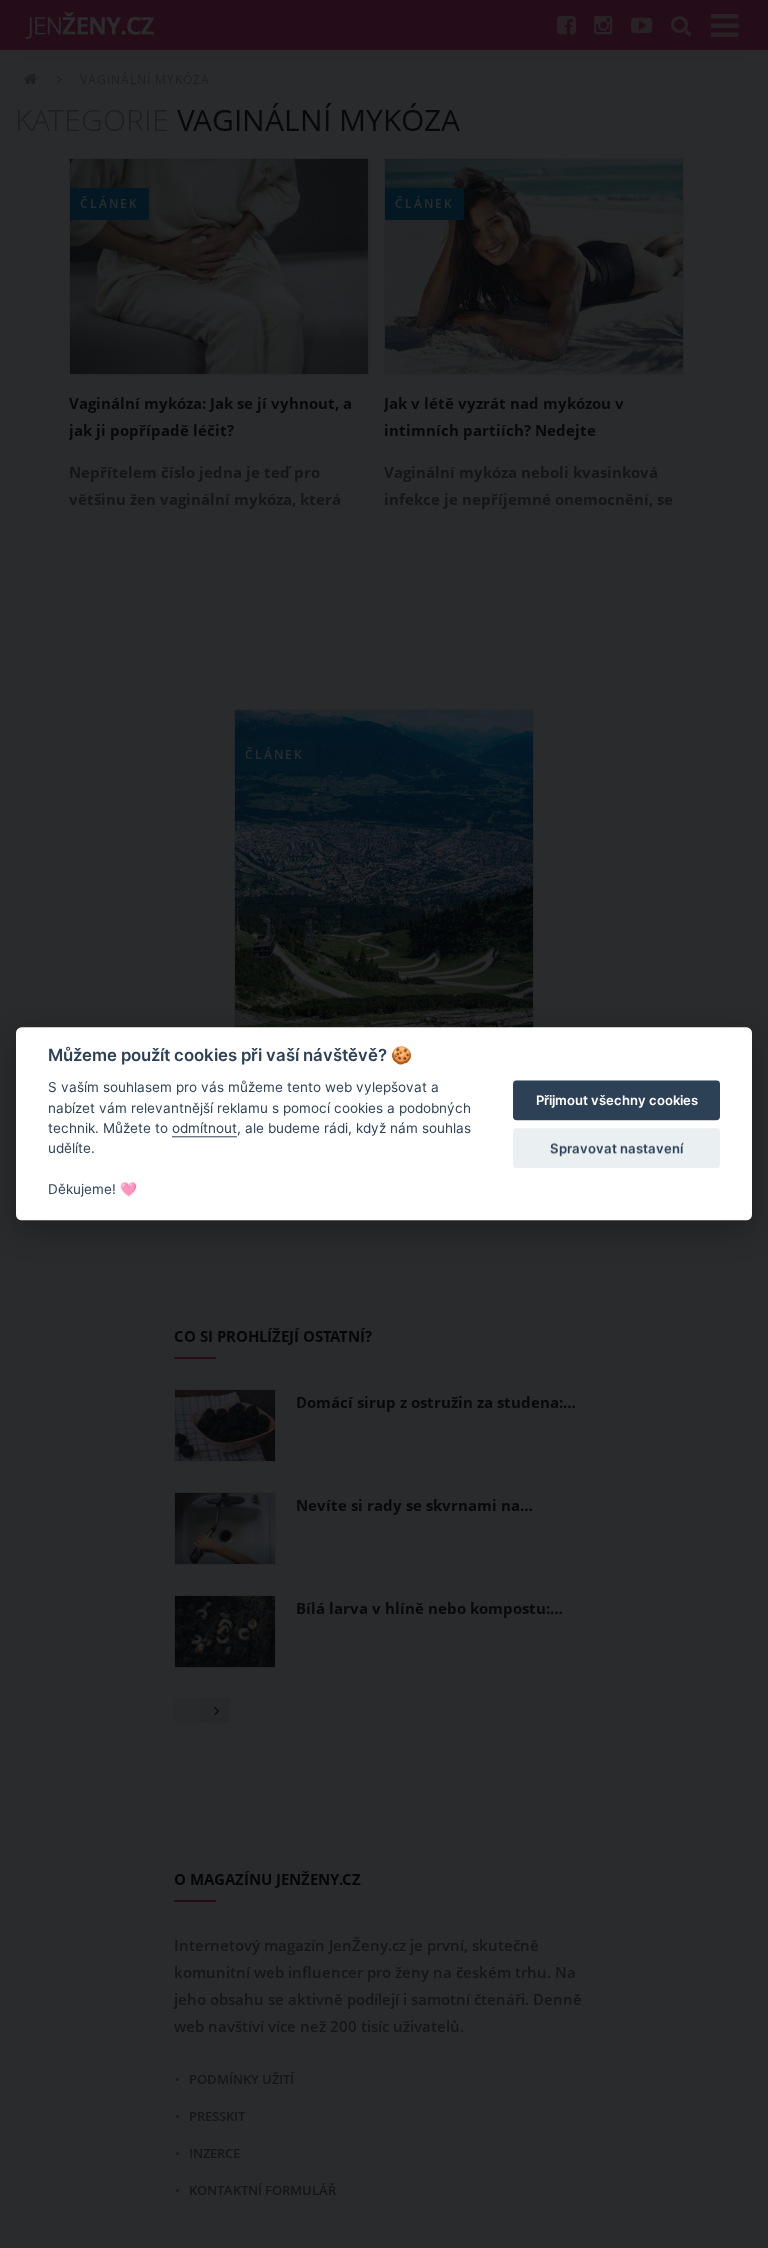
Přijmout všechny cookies (617, 1100)
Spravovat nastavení (616, 1148)
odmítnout (204, 1128)
